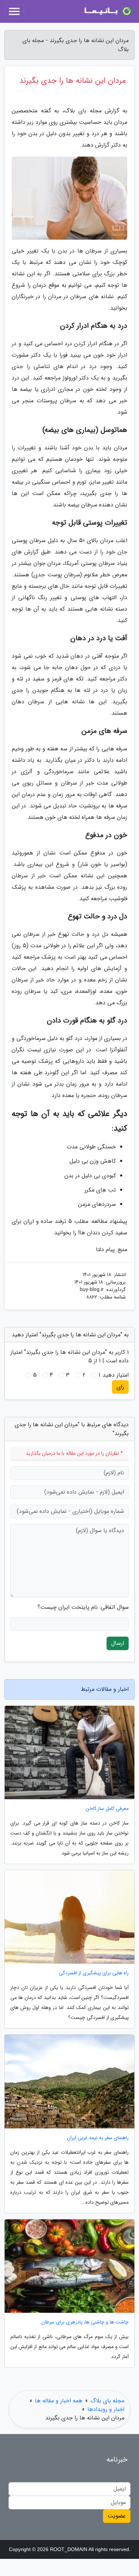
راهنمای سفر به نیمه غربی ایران (98, 2138)
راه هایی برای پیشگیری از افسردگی (94, 1973)
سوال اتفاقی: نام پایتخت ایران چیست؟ (83, 1607)
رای (120, 1387)
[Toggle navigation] (14, 11)
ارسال (118, 1643)
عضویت (117, 2516)
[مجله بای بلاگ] (108, 11)
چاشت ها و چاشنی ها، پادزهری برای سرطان (85, 2322)
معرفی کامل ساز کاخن (107, 1809)
